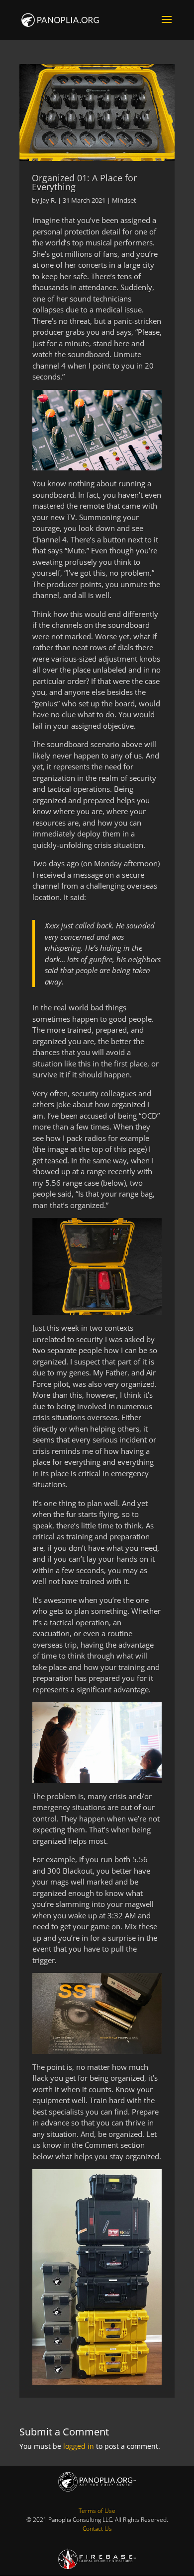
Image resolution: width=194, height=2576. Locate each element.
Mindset (124, 200)
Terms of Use (97, 2511)
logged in (79, 2446)
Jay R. (48, 200)
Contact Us (97, 2529)
